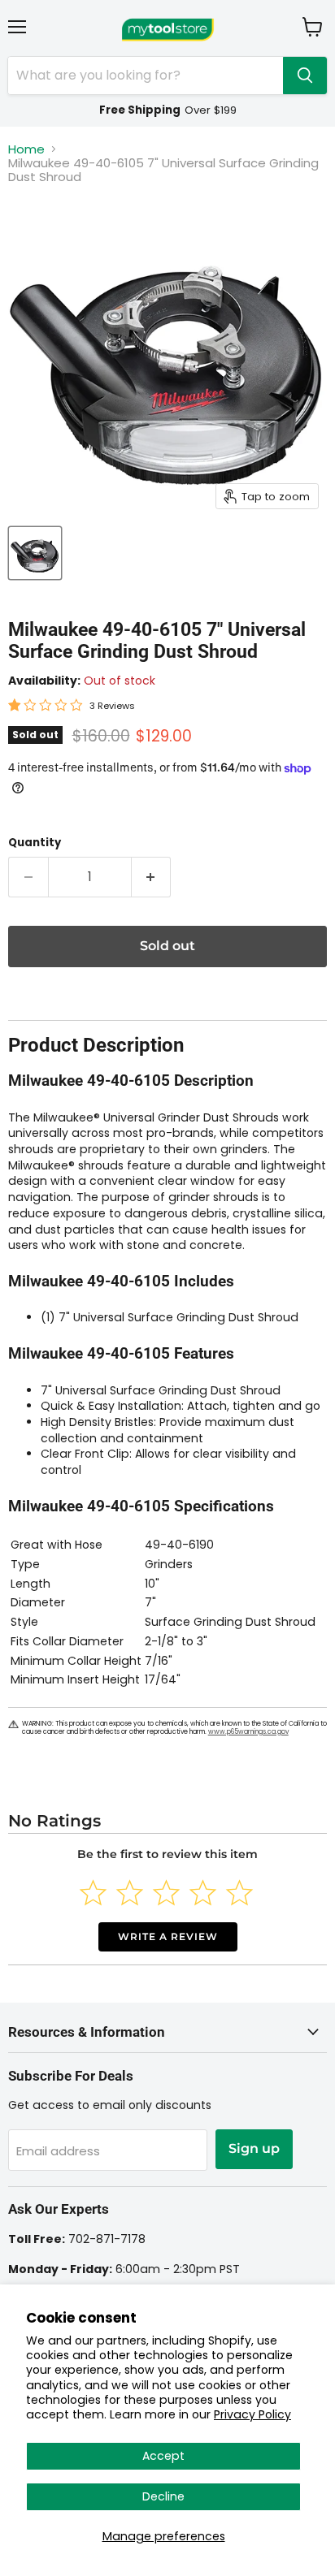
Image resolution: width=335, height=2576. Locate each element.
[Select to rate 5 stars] (239, 1893)
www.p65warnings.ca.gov (248, 1732)
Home (26, 149)
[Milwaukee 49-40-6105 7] (35, 553)
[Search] (305, 76)
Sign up (254, 2148)
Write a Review (168, 1936)
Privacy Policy (252, 2414)
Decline (163, 2496)
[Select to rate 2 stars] (130, 1893)
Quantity (35, 843)
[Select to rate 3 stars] (166, 1893)
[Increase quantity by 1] (152, 877)
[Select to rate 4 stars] (203, 1893)
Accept (163, 2456)
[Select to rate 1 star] (93, 1893)
